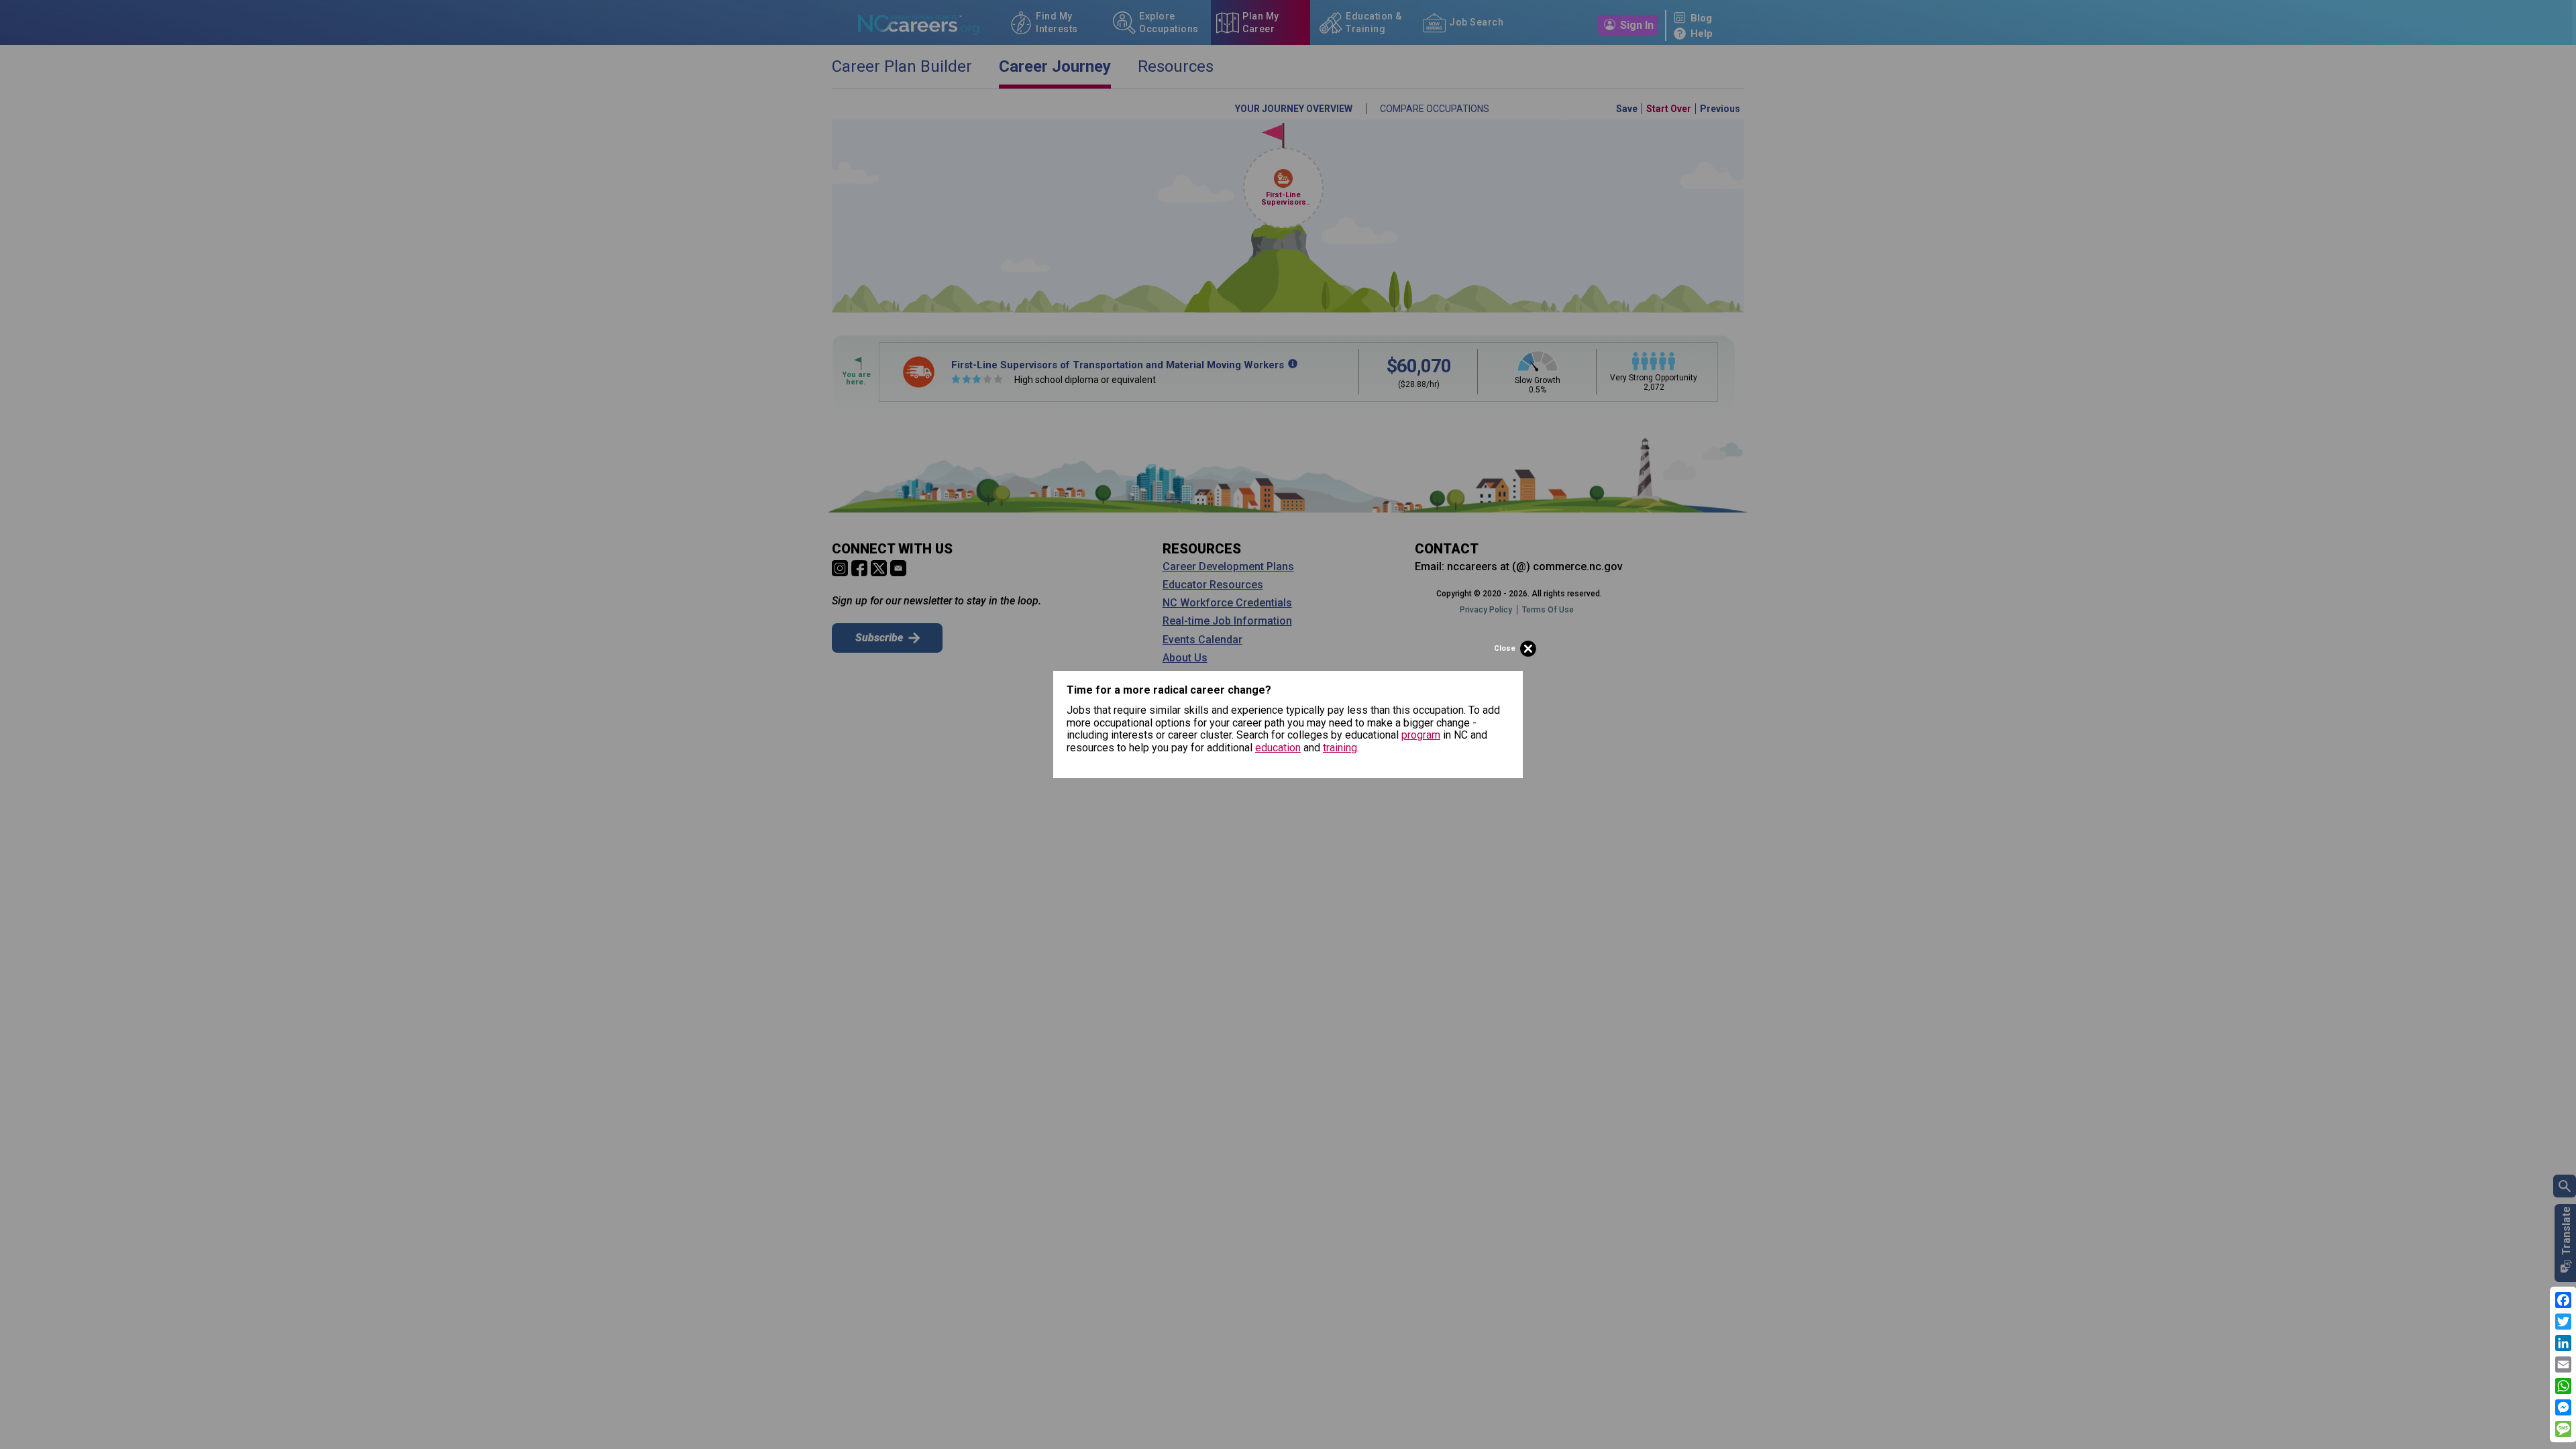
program (1421, 735)
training (1340, 748)
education (1278, 748)
